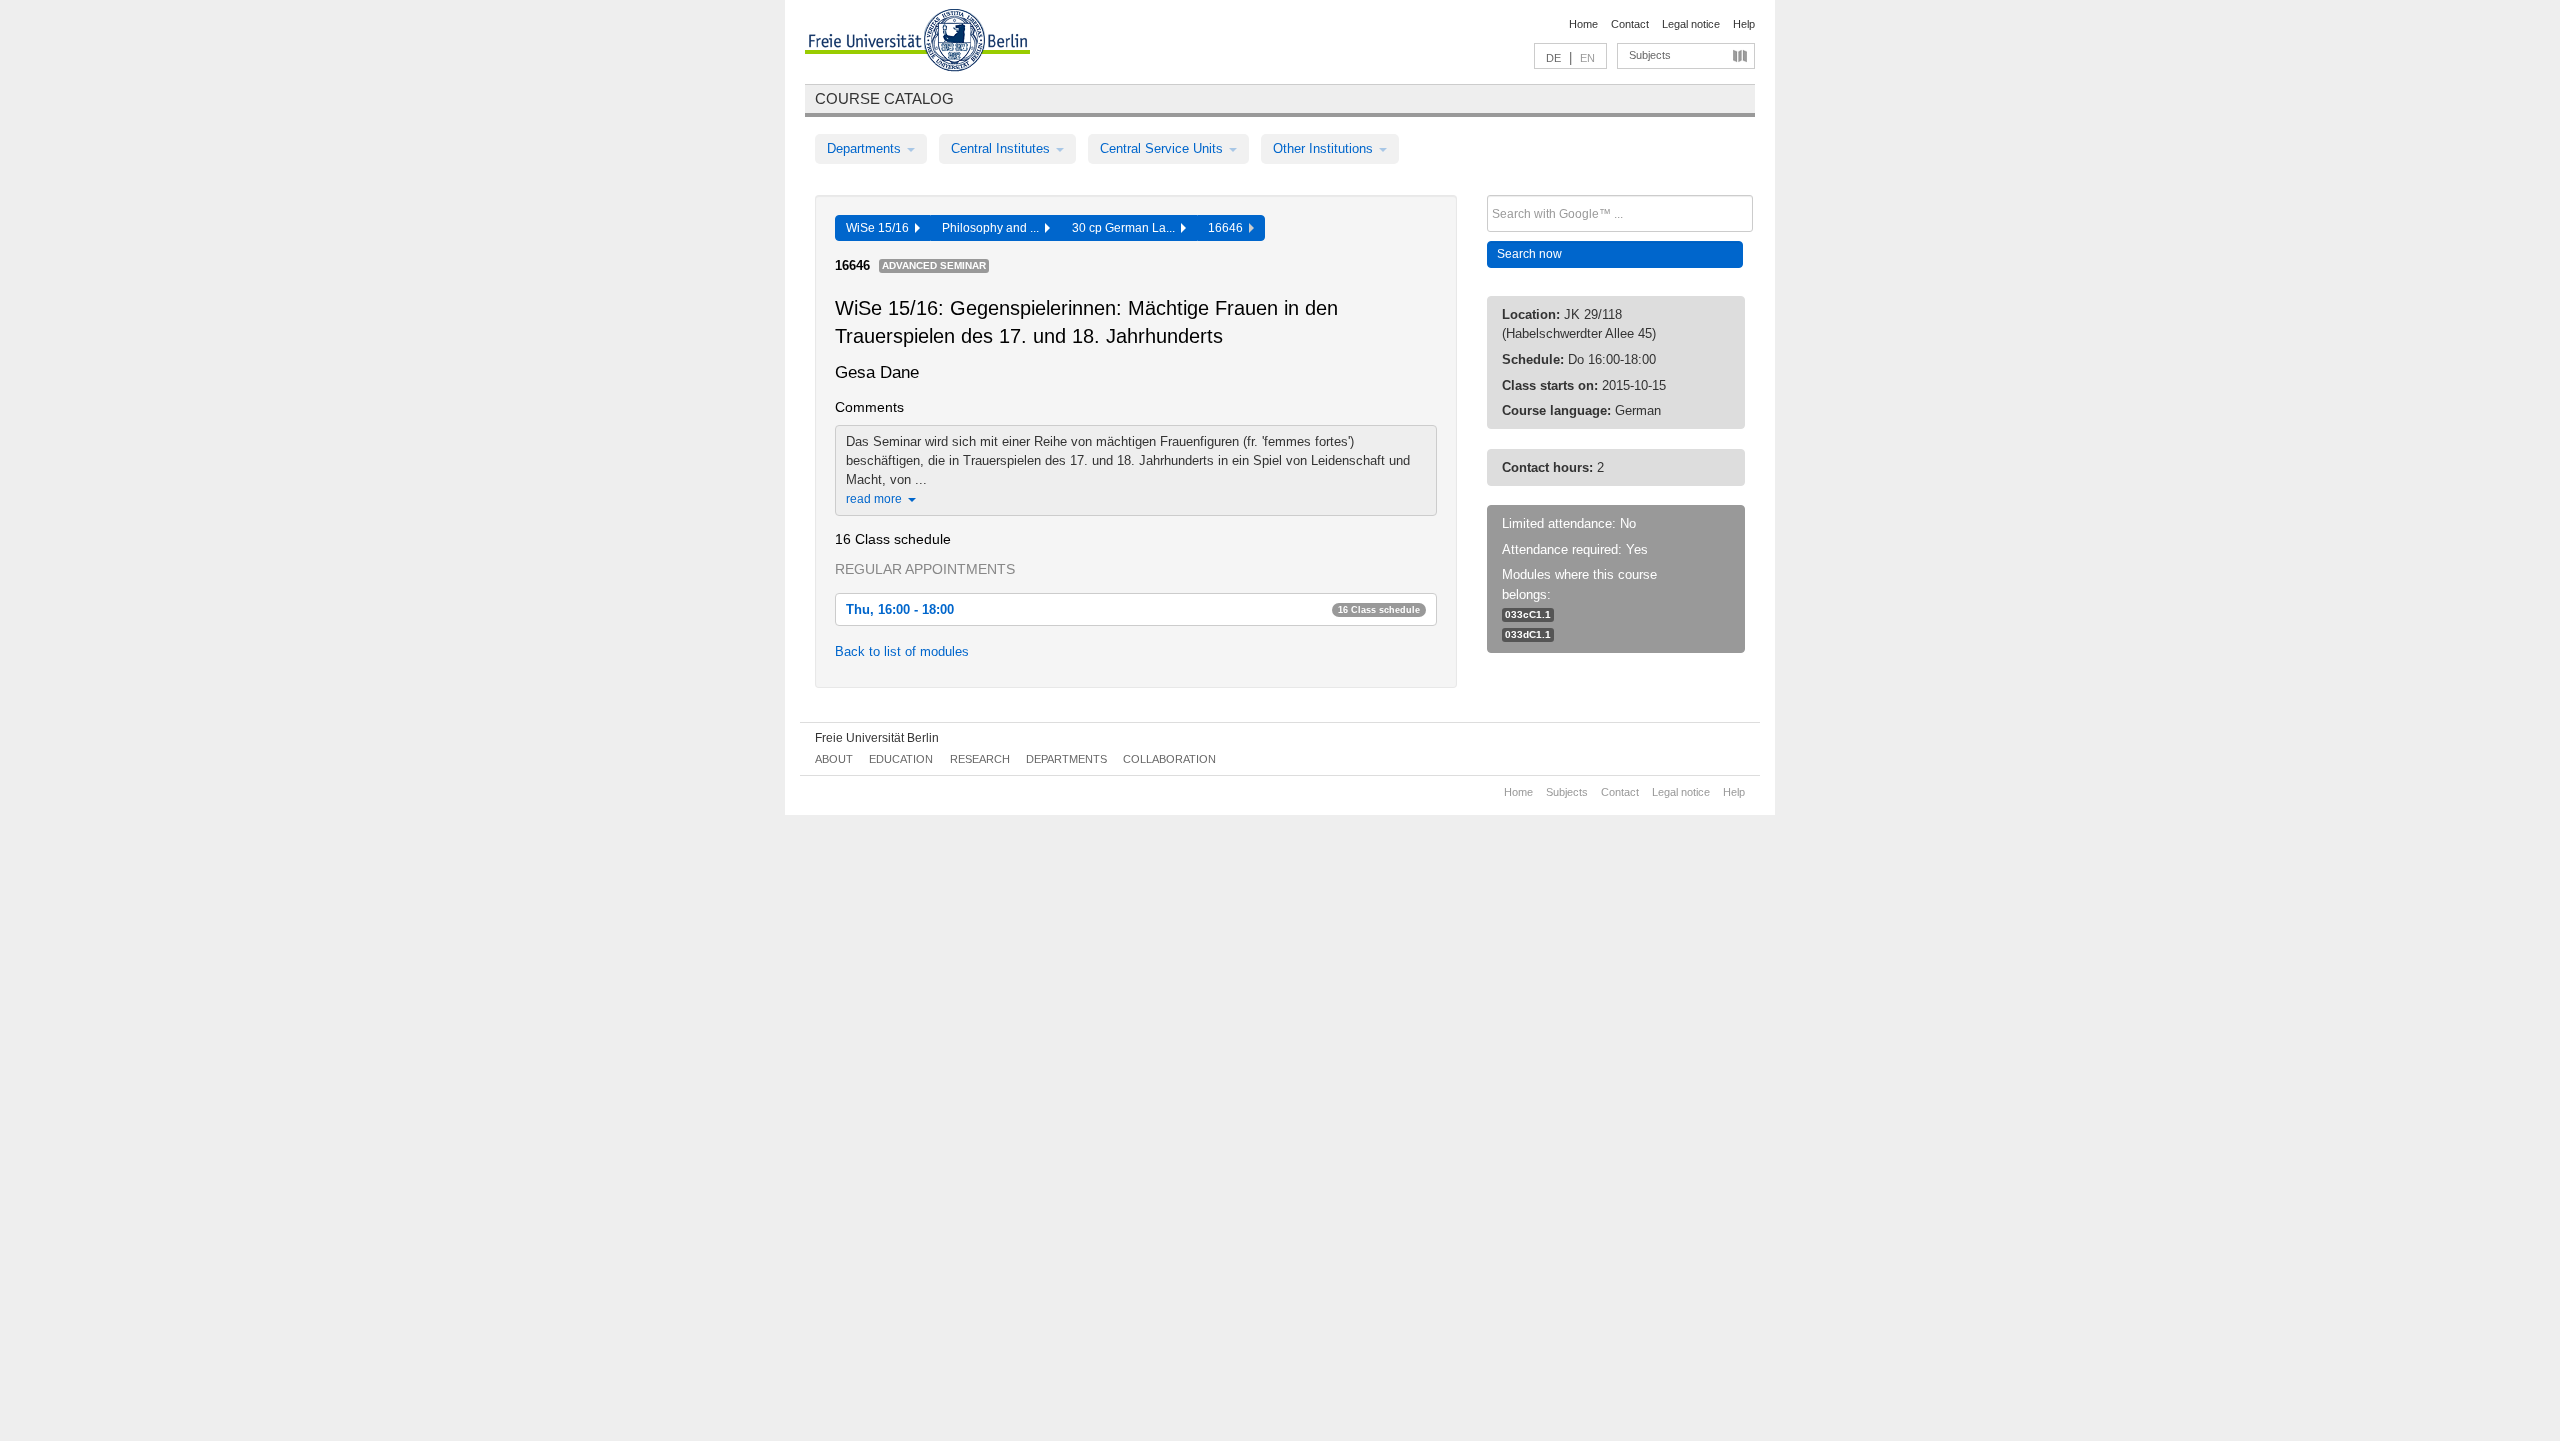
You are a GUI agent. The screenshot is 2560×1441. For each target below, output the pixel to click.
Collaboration (1169, 759)
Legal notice (1691, 24)
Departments (866, 148)
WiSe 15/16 (880, 228)
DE (1553, 58)
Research (980, 759)
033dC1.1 (1528, 634)
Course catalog (884, 98)
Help (1744, 24)
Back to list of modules (902, 651)
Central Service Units (1163, 148)
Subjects (1650, 55)
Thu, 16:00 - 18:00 (1133, 609)
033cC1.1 (1528, 614)
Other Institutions (1325, 148)
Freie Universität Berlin (877, 738)
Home (1583, 24)
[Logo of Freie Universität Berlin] (917, 43)
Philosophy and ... (993, 228)
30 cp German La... (1126, 228)
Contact (1630, 24)
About (834, 759)
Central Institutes (1002, 148)
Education (901, 759)
